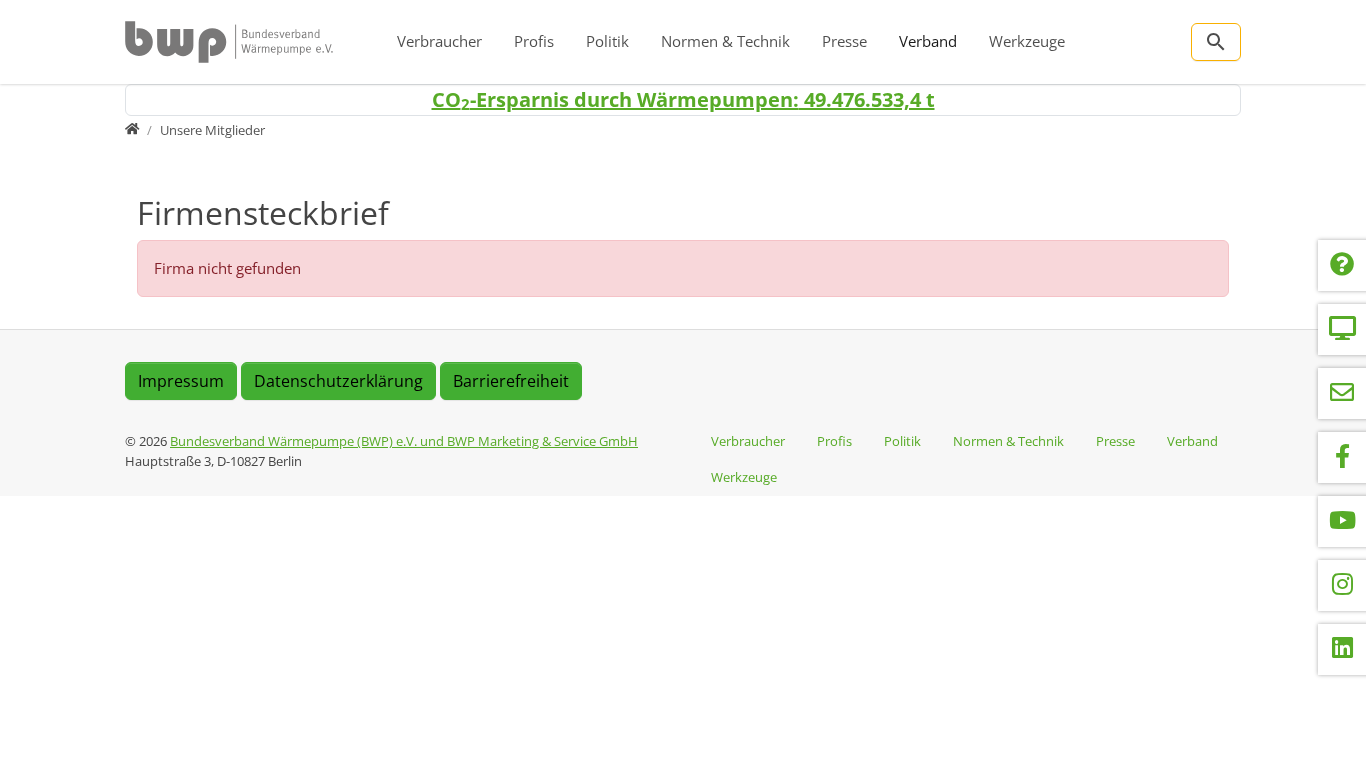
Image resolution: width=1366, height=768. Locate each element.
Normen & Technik (725, 41)
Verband (928, 41)
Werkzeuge (1027, 41)
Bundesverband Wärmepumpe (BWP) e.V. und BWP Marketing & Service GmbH (404, 441)
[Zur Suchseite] (1216, 42)
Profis (534, 41)
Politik (607, 41)
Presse (844, 41)
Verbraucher (439, 41)
